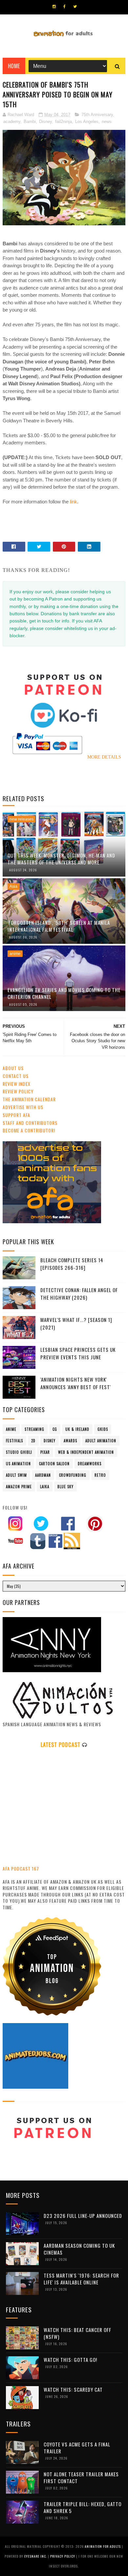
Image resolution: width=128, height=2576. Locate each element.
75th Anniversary (97, 115)
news (107, 122)
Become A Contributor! (29, 1130)
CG (55, 1429)
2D (33, 1441)
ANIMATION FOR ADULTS (103, 2546)
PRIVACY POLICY (63, 2556)
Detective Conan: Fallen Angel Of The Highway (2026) (79, 1294)
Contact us (16, 1076)
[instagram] (54, 7)
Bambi (30, 122)
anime (15, 954)
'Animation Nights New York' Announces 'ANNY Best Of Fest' (76, 1383)
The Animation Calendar (29, 1099)
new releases (21, 819)
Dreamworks (90, 1464)
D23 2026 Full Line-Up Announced (83, 2216)
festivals (14, 1441)
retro (100, 1475)
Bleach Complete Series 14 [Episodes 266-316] (72, 1264)
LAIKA (45, 1487)
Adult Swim (16, 1475)
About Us (13, 1068)
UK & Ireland (77, 1429)
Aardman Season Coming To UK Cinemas (79, 2249)
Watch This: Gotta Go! (70, 2360)
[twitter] (75, 7)
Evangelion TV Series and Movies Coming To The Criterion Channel (64, 993)
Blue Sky (65, 1487)
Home (14, 66)
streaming (34, 1429)
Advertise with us (23, 1107)
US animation (18, 1464)
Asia (13, 886)
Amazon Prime (19, 1487)
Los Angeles (87, 122)
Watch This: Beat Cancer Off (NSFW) (77, 2333)
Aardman (43, 1475)
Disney (45, 122)
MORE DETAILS (104, 757)
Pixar (45, 1452)
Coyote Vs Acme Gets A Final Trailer (77, 2448)
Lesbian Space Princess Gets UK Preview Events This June (78, 1353)
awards (70, 1441)
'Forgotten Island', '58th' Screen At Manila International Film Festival (59, 926)
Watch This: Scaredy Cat (73, 2389)
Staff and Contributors (30, 1123)
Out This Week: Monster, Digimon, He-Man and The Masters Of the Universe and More (61, 859)
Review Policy (18, 1091)
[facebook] (64, 7)
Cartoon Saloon (54, 1464)
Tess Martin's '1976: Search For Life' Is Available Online (81, 2279)
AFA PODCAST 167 (21, 1868)
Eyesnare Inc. (36, 2556)
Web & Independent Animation (86, 1452)
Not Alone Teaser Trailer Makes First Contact (81, 2477)
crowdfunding (73, 1475)
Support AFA (16, 1115)
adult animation (101, 1441)
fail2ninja (64, 122)
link (74, 502)
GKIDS (103, 1429)
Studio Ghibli (19, 1452)
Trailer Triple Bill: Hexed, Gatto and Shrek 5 (83, 2507)
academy (12, 122)
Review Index (17, 1084)
